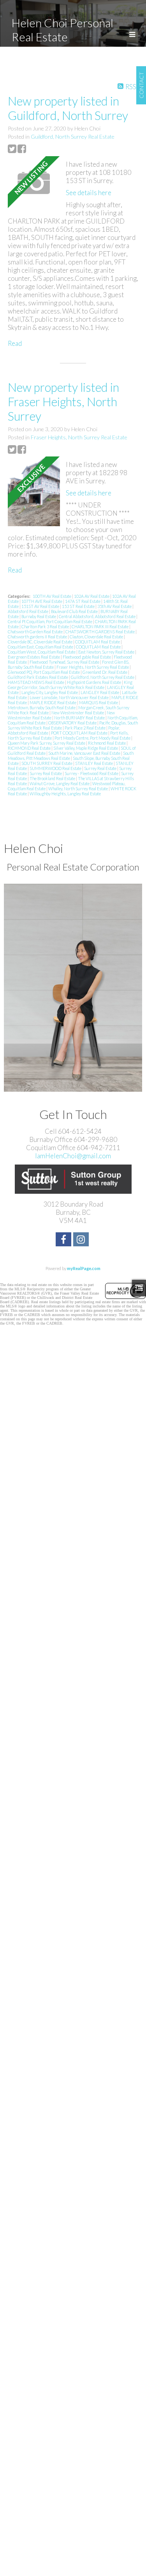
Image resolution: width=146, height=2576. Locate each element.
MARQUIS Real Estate (99, 702)
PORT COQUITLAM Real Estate (80, 733)
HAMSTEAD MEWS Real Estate (36, 682)
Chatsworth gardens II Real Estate (38, 637)
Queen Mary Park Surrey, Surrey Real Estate (47, 743)
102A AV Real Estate (92, 596)
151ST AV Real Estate (41, 606)
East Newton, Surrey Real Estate (107, 652)
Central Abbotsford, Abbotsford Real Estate (98, 616)
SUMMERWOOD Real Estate (56, 768)
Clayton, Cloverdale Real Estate (97, 637)
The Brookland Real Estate (53, 778)
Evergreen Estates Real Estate (34, 657)
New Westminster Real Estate (78, 713)
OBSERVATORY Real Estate (73, 723)
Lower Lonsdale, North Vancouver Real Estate (69, 697)
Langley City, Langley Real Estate (50, 692)
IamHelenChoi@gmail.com (73, 1156)
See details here (89, 193)
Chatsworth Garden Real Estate (36, 632)
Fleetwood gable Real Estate (87, 657)
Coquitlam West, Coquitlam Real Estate (42, 652)
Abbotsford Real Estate (28, 611)
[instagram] (82, 1240)
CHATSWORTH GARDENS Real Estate (100, 632)
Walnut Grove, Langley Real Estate (60, 783)
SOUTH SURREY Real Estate (47, 763)
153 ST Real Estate (79, 606)
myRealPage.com (84, 1268)
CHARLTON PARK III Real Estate (100, 626)
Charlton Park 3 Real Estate (46, 626)
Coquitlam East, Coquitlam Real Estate (41, 647)
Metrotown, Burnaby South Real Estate (42, 707)
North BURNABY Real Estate (80, 718)
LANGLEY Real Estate (100, 692)
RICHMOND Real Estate (30, 748)
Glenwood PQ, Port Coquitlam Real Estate (44, 672)
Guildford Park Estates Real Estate (38, 677)
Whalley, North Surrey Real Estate (78, 788)
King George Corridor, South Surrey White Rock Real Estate (70, 685)
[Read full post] (34, 183)
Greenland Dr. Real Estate (105, 672)
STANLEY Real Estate (94, 763)
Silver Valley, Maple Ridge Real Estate (86, 748)
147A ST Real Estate (83, 601)
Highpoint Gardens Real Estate (94, 682)
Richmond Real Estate (107, 743)
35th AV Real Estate (115, 606)
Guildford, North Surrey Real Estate (73, 137)
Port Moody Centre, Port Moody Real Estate (93, 738)
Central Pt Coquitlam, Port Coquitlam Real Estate (50, 621)
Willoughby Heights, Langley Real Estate (65, 794)
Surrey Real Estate (101, 768)
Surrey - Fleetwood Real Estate (92, 773)
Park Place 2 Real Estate (85, 728)
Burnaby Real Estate (39, 616)
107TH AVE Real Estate (42, 601)
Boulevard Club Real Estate (75, 611)
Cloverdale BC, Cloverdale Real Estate (40, 642)
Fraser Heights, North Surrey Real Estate (79, 437)
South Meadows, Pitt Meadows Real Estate (71, 756)
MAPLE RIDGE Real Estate (53, 702)
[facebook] (64, 1240)
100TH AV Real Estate (52, 596)
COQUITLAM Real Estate (98, 642)
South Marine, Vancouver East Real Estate (85, 753)
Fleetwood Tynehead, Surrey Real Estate (65, 662)
